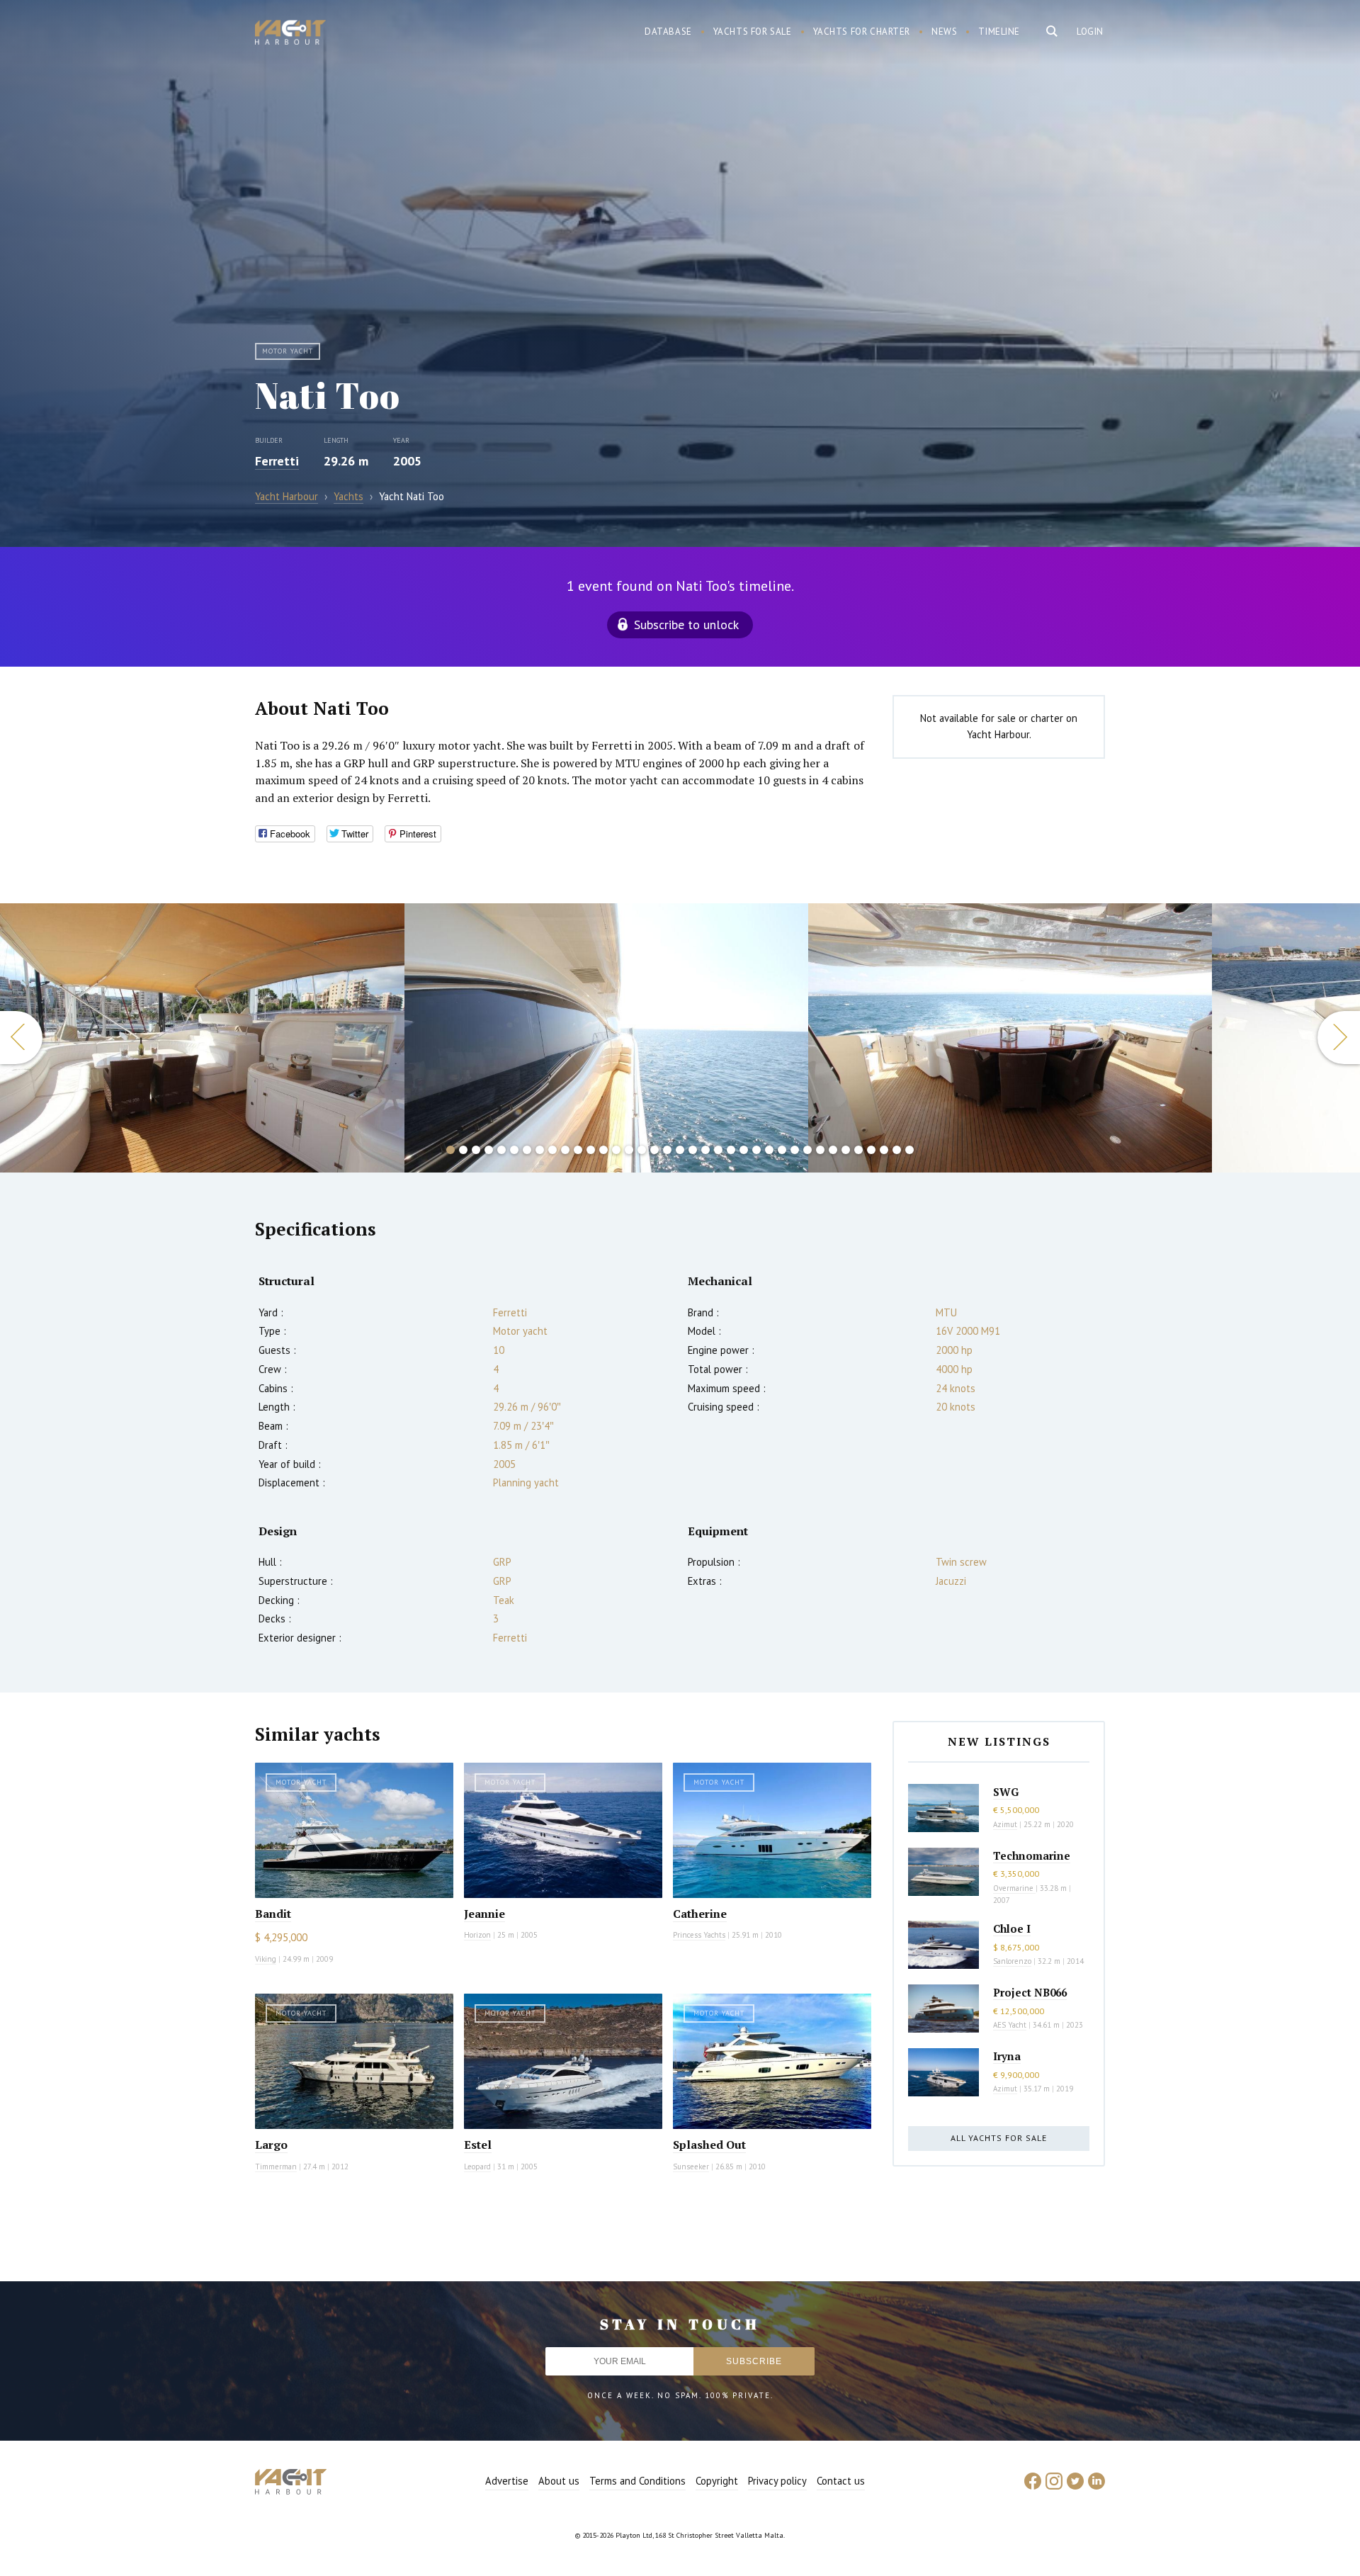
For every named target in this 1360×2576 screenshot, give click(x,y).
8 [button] (540, 1150)
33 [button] (858, 1150)
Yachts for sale (753, 32)
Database (668, 32)
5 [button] (501, 1150)
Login (1090, 32)
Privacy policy (777, 2481)
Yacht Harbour (290, 34)
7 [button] (527, 1150)
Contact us (841, 2481)
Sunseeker (691, 2167)
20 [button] (693, 1150)
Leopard (477, 2167)
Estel (478, 2145)
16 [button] (642, 1150)
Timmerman (276, 2167)
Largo (271, 2145)
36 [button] (897, 1150)
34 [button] (871, 1150)
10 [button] (565, 1150)
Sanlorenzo (1012, 1961)
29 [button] (807, 1150)
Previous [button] (21, 1038)
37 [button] (909, 1150)
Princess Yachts (699, 1935)
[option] (202, 1038)
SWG (1006, 1792)
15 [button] (629, 1150)
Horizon (477, 1935)
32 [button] (846, 1150)
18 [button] (667, 1150)
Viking (266, 1959)
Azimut (1005, 1824)
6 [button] (514, 1150)
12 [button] (591, 1150)
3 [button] (476, 1150)
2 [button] (463, 1150)
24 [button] (744, 1150)
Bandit (273, 1914)
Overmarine (1014, 1888)
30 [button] (820, 1150)
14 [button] (616, 1150)
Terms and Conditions (637, 2481)
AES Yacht (1010, 2025)
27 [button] (782, 1150)
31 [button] (833, 1150)
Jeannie (484, 1914)
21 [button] (705, 1150)
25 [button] (756, 1150)
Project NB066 (1030, 1992)
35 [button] (884, 1150)
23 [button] (731, 1150)
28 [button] (795, 1150)
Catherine (700, 1914)
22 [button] (718, 1150)
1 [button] (450, 1150)
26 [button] (769, 1150)
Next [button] (1339, 1038)
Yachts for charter (862, 32)
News (944, 32)
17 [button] (654, 1150)
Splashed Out (709, 2145)
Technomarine (1032, 1855)
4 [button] (489, 1150)
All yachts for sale (999, 2138)
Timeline (999, 32)
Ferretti (277, 461)
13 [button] (603, 1150)
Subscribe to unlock (686, 625)
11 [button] (578, 1150)
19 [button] (680, 1150)
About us (559, 2481)
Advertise (507, 2481)
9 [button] (552, 1150)
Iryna (1007, 2056)
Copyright (717, 2481)
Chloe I (1012, 1928)
